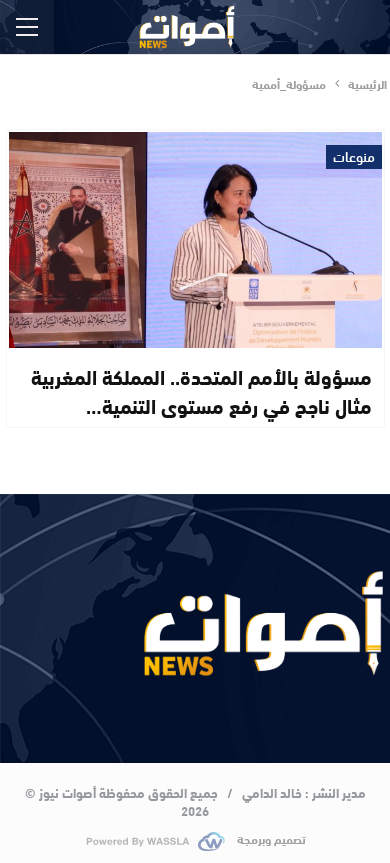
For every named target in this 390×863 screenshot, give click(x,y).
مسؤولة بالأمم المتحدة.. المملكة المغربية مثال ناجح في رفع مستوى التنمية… (201, 390)
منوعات (354, 157)
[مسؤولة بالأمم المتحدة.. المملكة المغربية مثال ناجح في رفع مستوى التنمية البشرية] (195, 240)
